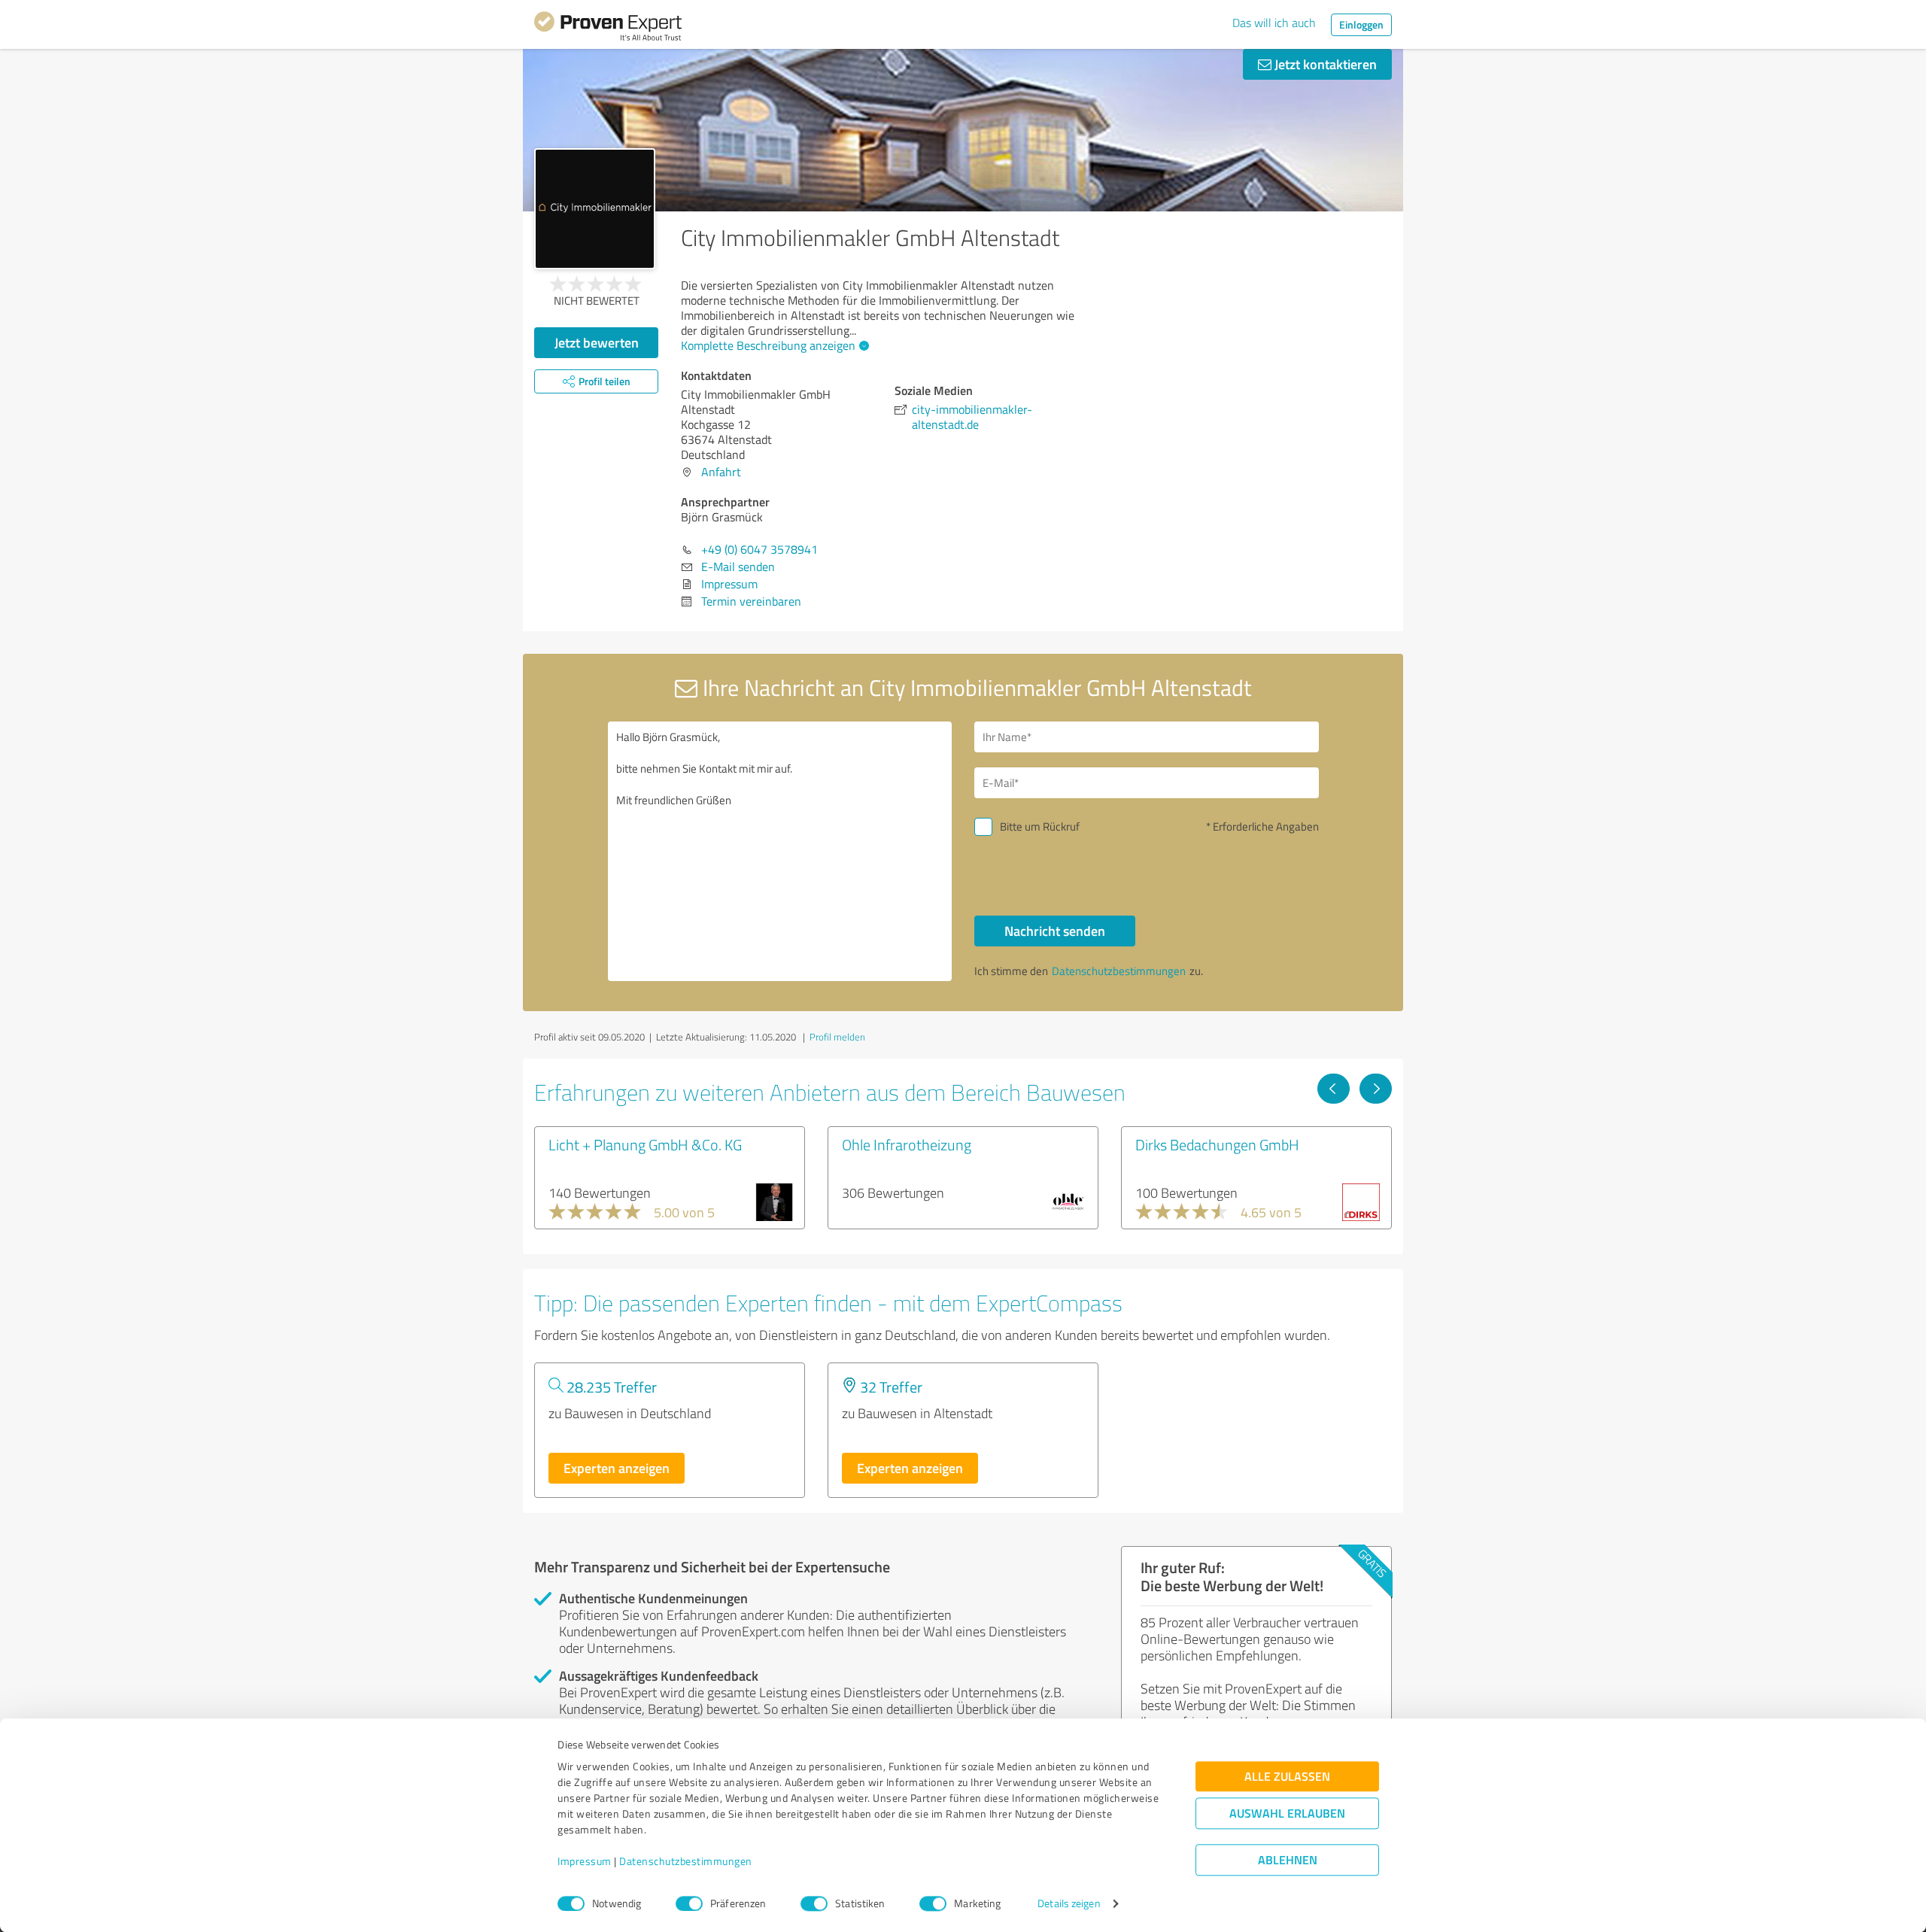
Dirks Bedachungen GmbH (1217, 1144)
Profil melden (837, 1037)
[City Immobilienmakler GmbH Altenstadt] (595, 209)
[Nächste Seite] (1376, 1089)
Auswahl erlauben (1287, 1814)
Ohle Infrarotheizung (907, 1144)
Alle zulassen (1287, 1777)
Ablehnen (1288, 1860)
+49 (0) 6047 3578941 (759, 549)
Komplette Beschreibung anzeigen (768, 345)
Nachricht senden (1055, 931)
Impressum (585, 1862)
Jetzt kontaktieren (1324, 64)
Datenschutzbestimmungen (686, 1862)
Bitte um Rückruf (1040, 826)
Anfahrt (721, 472)
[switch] (689, 1903)
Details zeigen (1069, 1904)
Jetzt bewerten (597, 342)
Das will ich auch (1274, 23)
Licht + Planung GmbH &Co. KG (645, 1144)
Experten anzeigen (617, 1468)
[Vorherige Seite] (1334, 1089)
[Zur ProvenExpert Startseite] (608, 29)
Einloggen (1361, 24)
